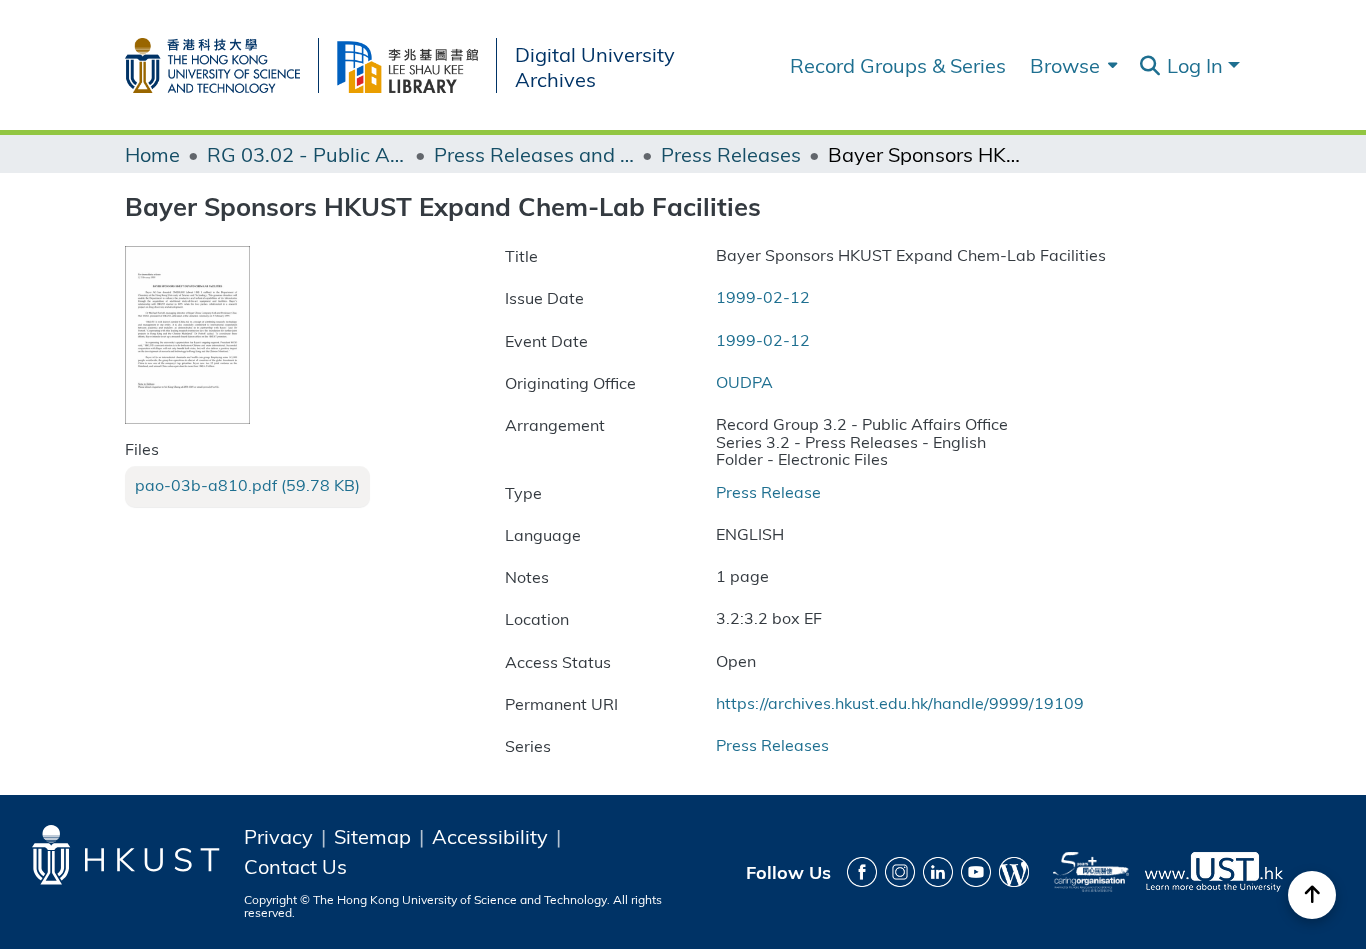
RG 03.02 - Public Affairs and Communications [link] (307, 154)
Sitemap (372, 836)
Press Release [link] (768, 491)
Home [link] (152, 154)
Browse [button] (1065, 65)
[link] (247, 485)
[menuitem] (1071, 65)
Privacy (278, 836)
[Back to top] (1312, 895)
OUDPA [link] (744, 381)
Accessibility (490, 836)
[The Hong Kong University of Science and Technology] (221, 61)
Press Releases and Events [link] (534, 154)
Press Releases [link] (731, 154)
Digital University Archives (595, 66)
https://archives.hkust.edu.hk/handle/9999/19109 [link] (900, 702)
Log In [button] (1197, 64)
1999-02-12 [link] (763, 296)
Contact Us (295, 866)
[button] (1149, 66)
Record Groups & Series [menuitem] (898, 65)
